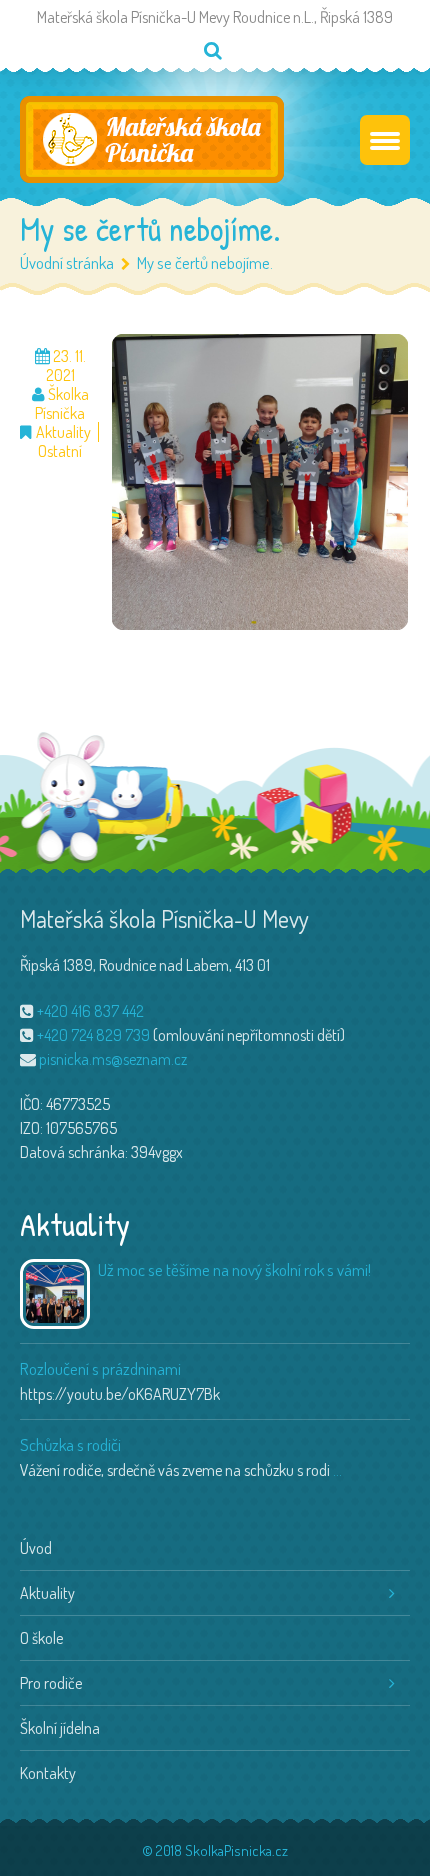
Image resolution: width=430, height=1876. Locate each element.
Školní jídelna (60, 1728)
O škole (41, 1638)
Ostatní (60, 451)
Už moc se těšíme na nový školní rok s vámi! (234, 1269)
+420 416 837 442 (90, 1011)
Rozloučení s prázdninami (100, 1368)
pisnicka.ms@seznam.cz (113, 1059)
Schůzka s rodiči (70, 1444)
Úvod (36, 1548)
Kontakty (48, 1773)
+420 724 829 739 (93, 1035)
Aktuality (63, 432)
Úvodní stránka (67, 262)
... (337, 1470)
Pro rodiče (51, 1683)
